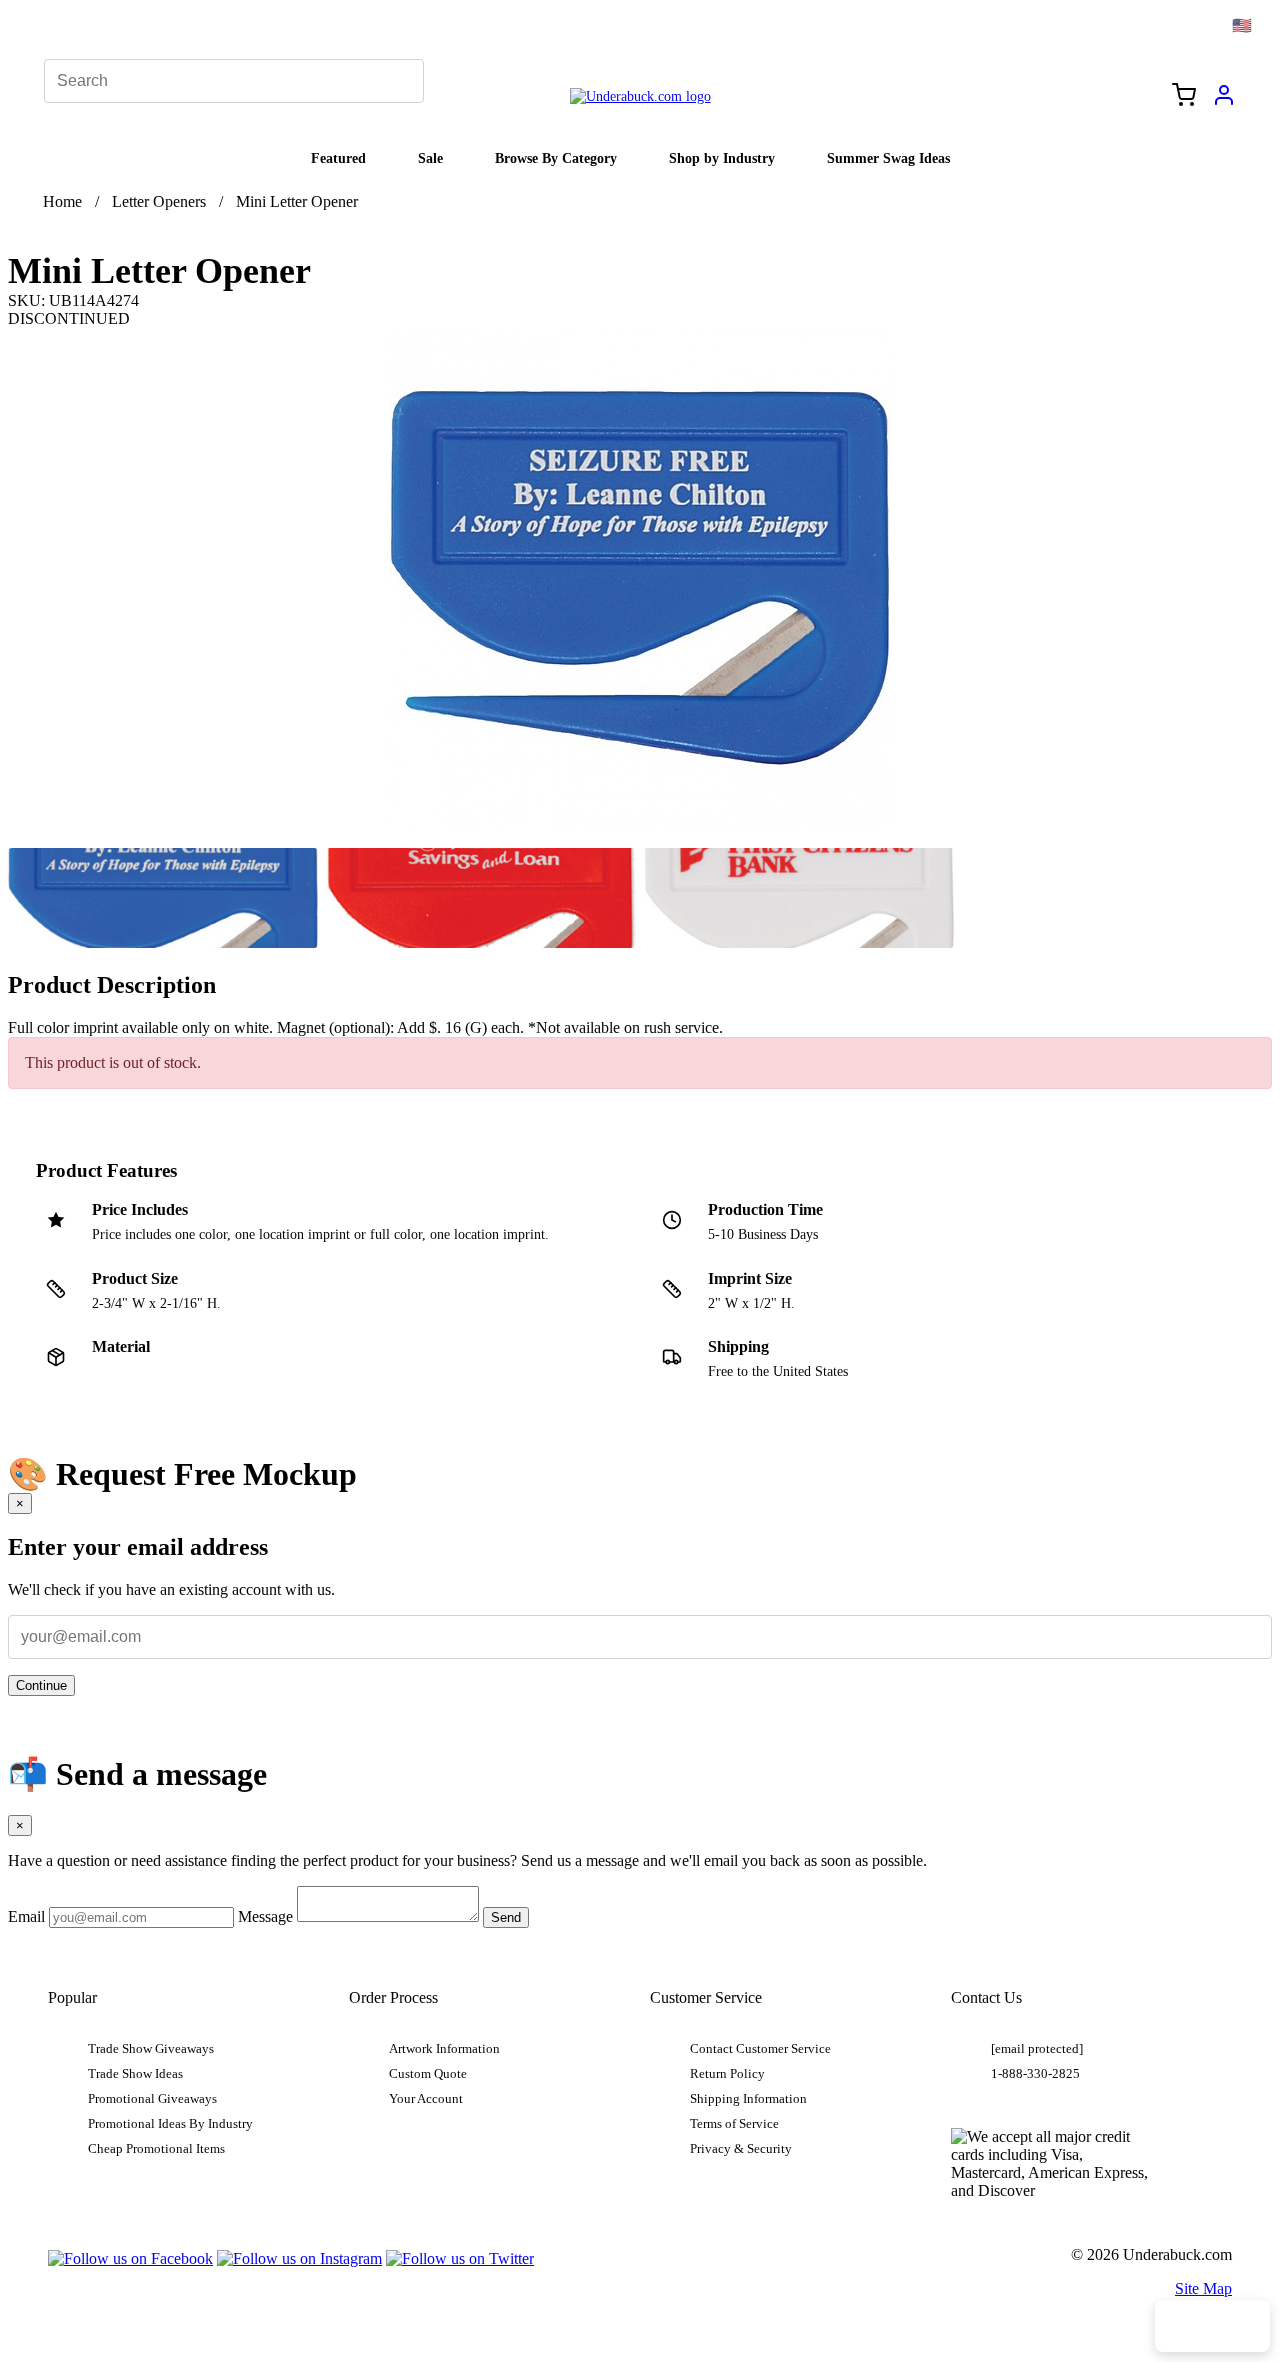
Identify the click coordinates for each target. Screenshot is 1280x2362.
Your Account (426, 2099)
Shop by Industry (722, 158)
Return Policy (727, 2074)
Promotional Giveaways (152, 2099)
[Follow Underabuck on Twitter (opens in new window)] (460, 2258)
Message (265, 1916)
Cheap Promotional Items (156, 2149)
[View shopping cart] (1184, 97)
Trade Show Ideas (135, 2074)
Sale (430, 158)
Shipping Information (748, 2099)
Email (26, 1916)
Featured (338, 158)
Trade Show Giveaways (151, 2049)
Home (62, 201)
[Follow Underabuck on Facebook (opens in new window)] (130, 2258)
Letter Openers (159, 201)
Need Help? (1212, 2326)
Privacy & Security (741, 2149)
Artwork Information (444, 2049)
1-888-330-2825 (1035, 2074)
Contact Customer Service (760, 2049)
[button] (163, 898)
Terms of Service (734, 2124)
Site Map (1203, 2288)
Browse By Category (556, 158)
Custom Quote (428, 2074)
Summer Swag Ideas (888, 158)
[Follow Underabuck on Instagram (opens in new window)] (299, 2258)
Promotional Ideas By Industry (170, 2124)
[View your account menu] (1224, 102)
